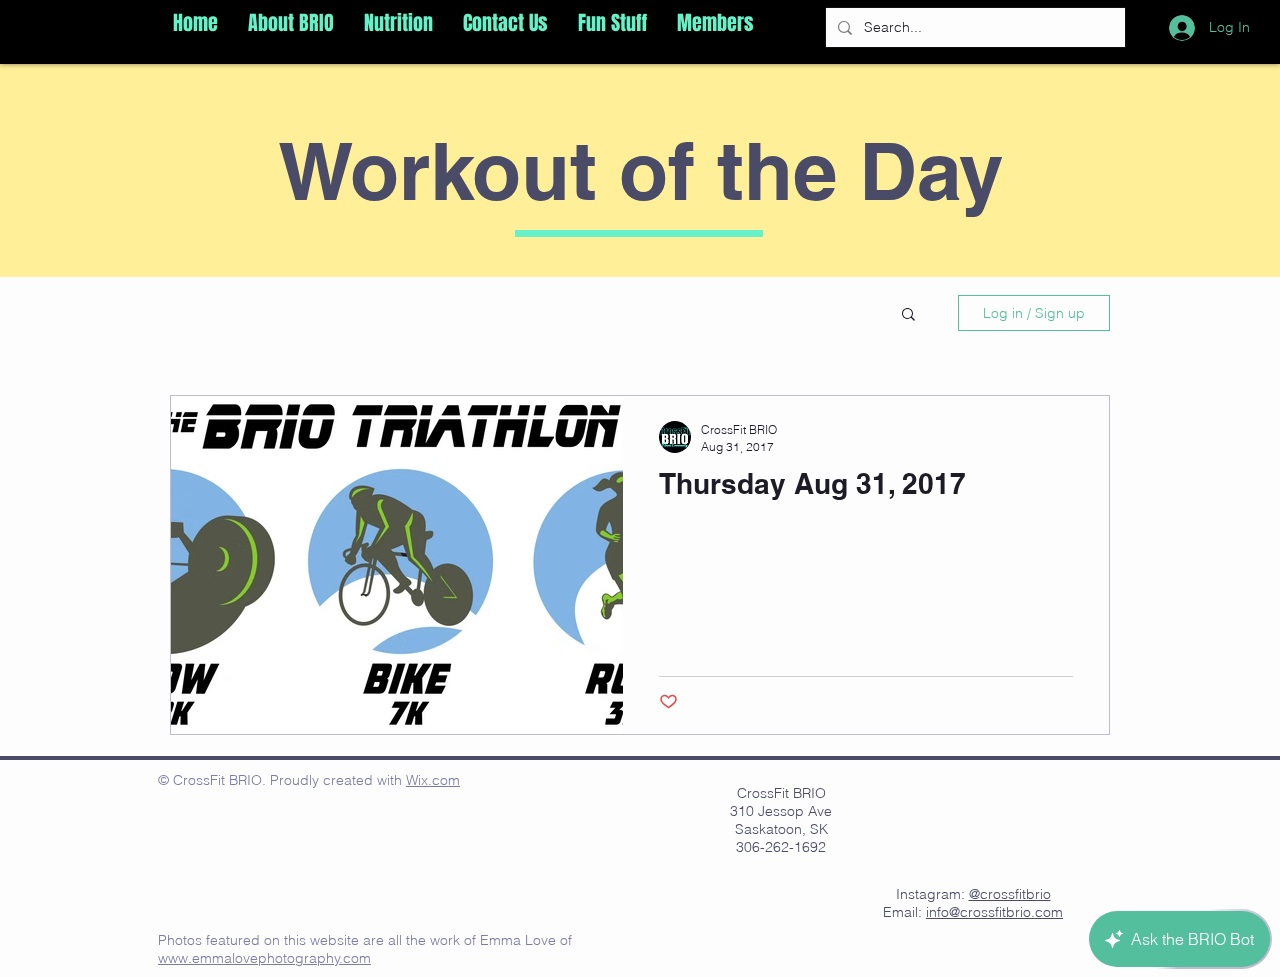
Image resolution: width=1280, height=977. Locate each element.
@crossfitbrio (1010, 894)
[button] (291, 23)
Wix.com (433, 780)
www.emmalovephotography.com (264, 958)
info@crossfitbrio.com (994, 912)
